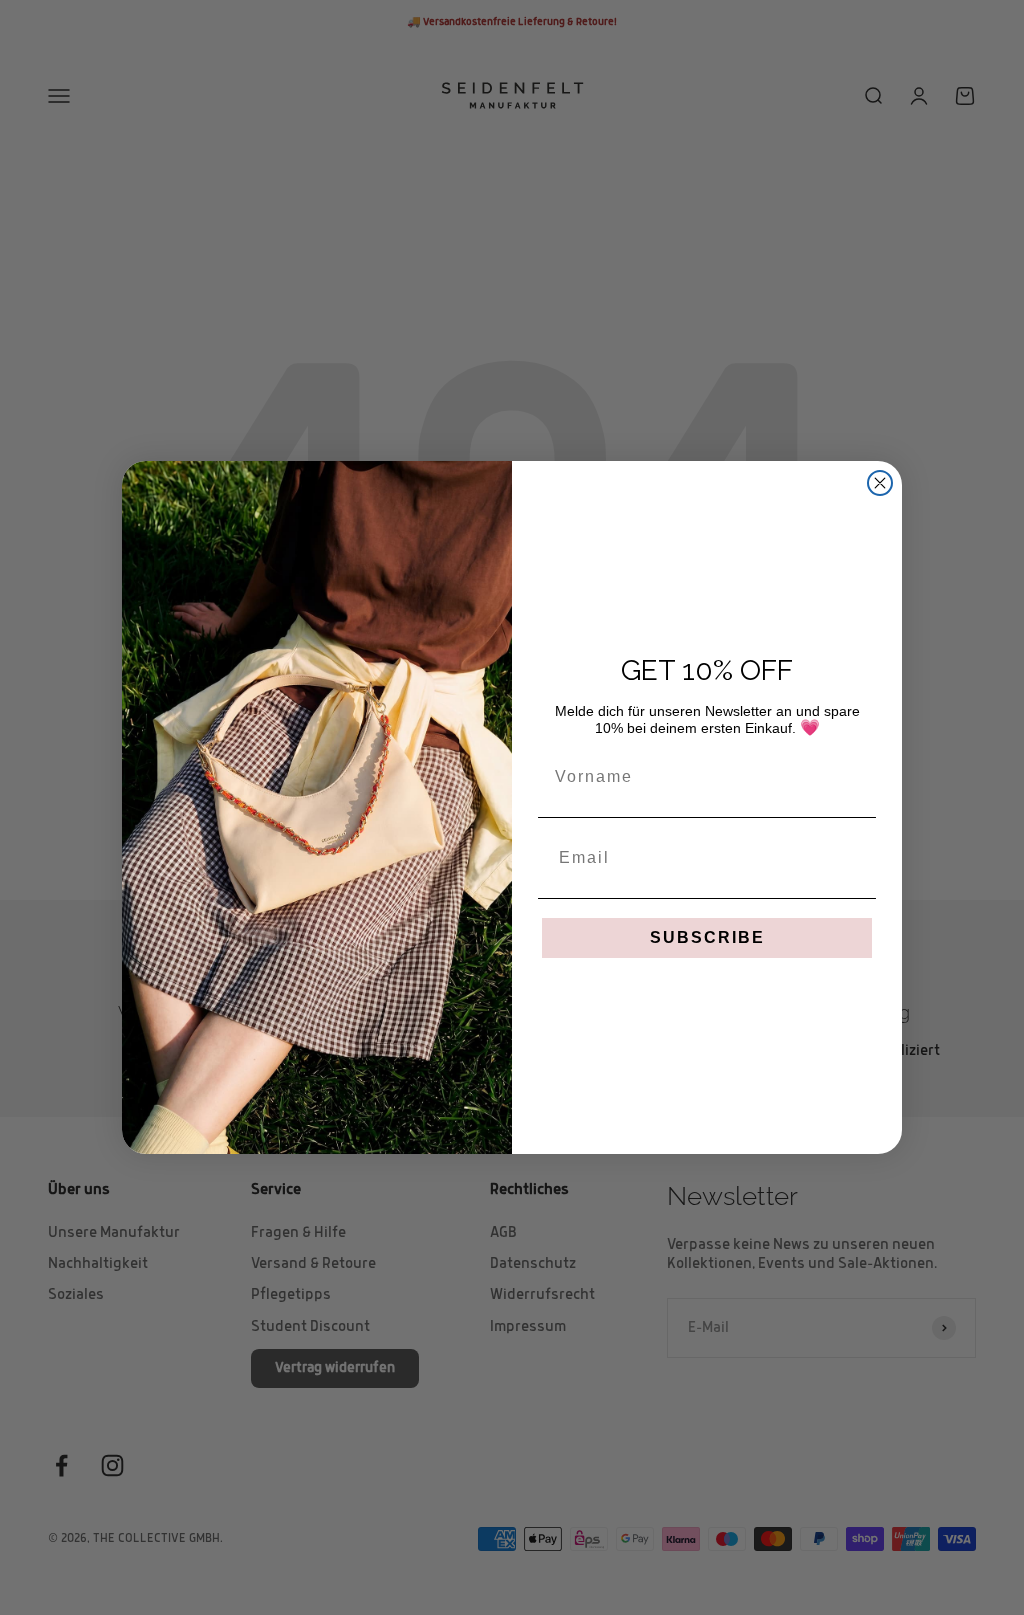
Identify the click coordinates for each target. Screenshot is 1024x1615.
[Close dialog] (880, 483)
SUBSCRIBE (707, 937)
